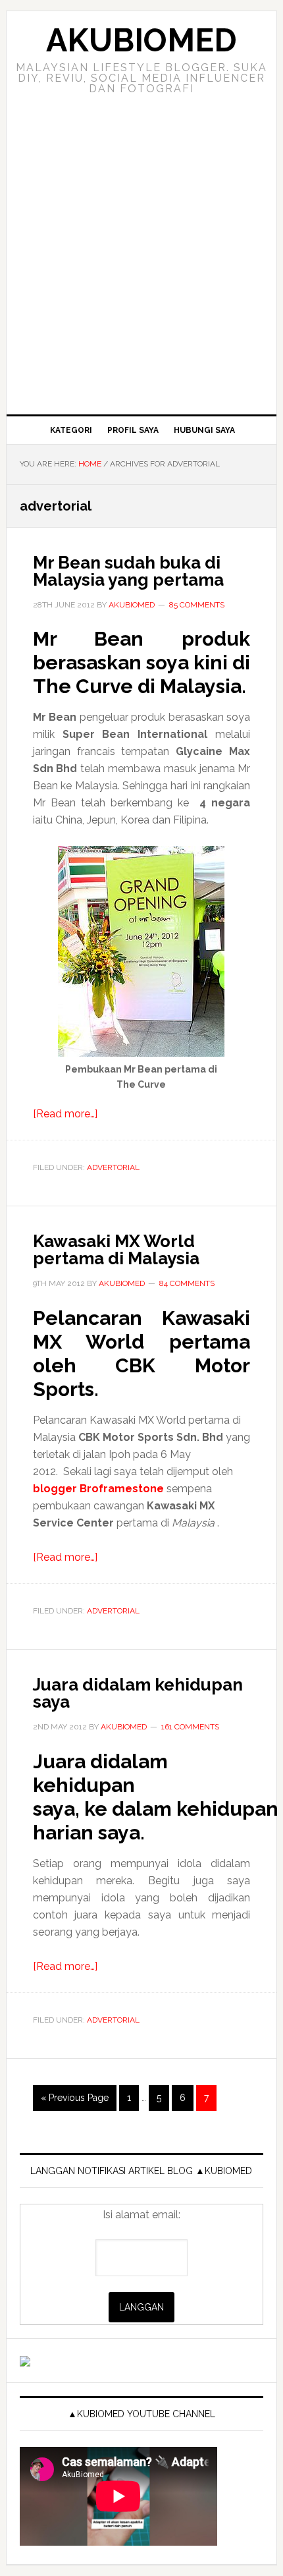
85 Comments (197, 605)
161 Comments (190, 1727)
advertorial (113, 1167)
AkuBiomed (141, 40)
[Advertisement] (141, 266)
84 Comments (187, 1283)
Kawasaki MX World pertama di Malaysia (116, 1250)
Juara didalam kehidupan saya (138, 1693)
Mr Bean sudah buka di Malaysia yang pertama (128, 571)
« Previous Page (75, 2101)
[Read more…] (65, 1114)
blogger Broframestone (98, 1489)
